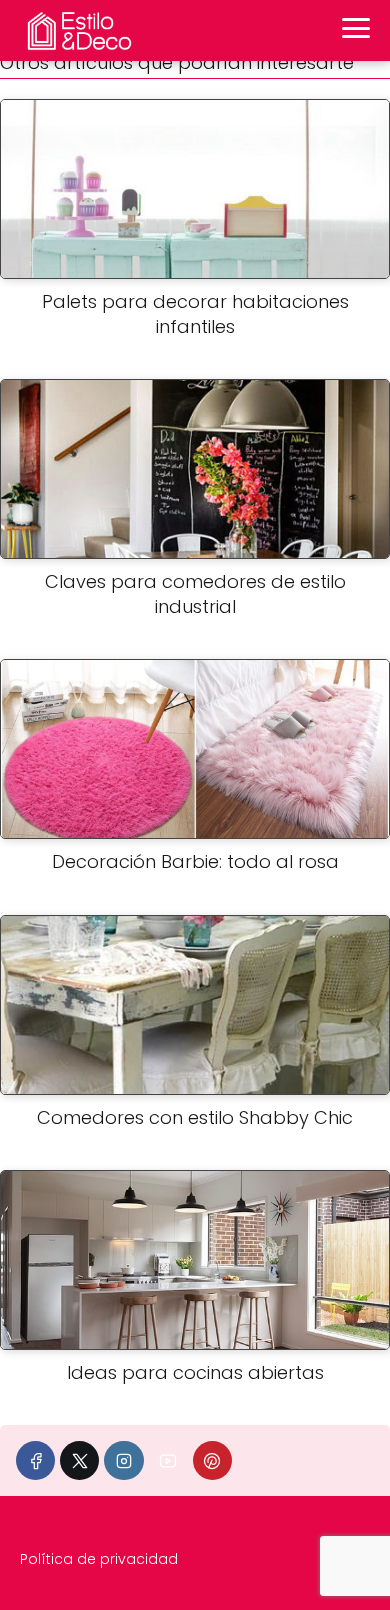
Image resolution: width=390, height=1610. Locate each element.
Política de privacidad (99, 1559)
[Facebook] (35, 1460)
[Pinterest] (212, 1460)
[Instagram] (123, 1460)
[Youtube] (168, 1460)
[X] (79, 1460)
